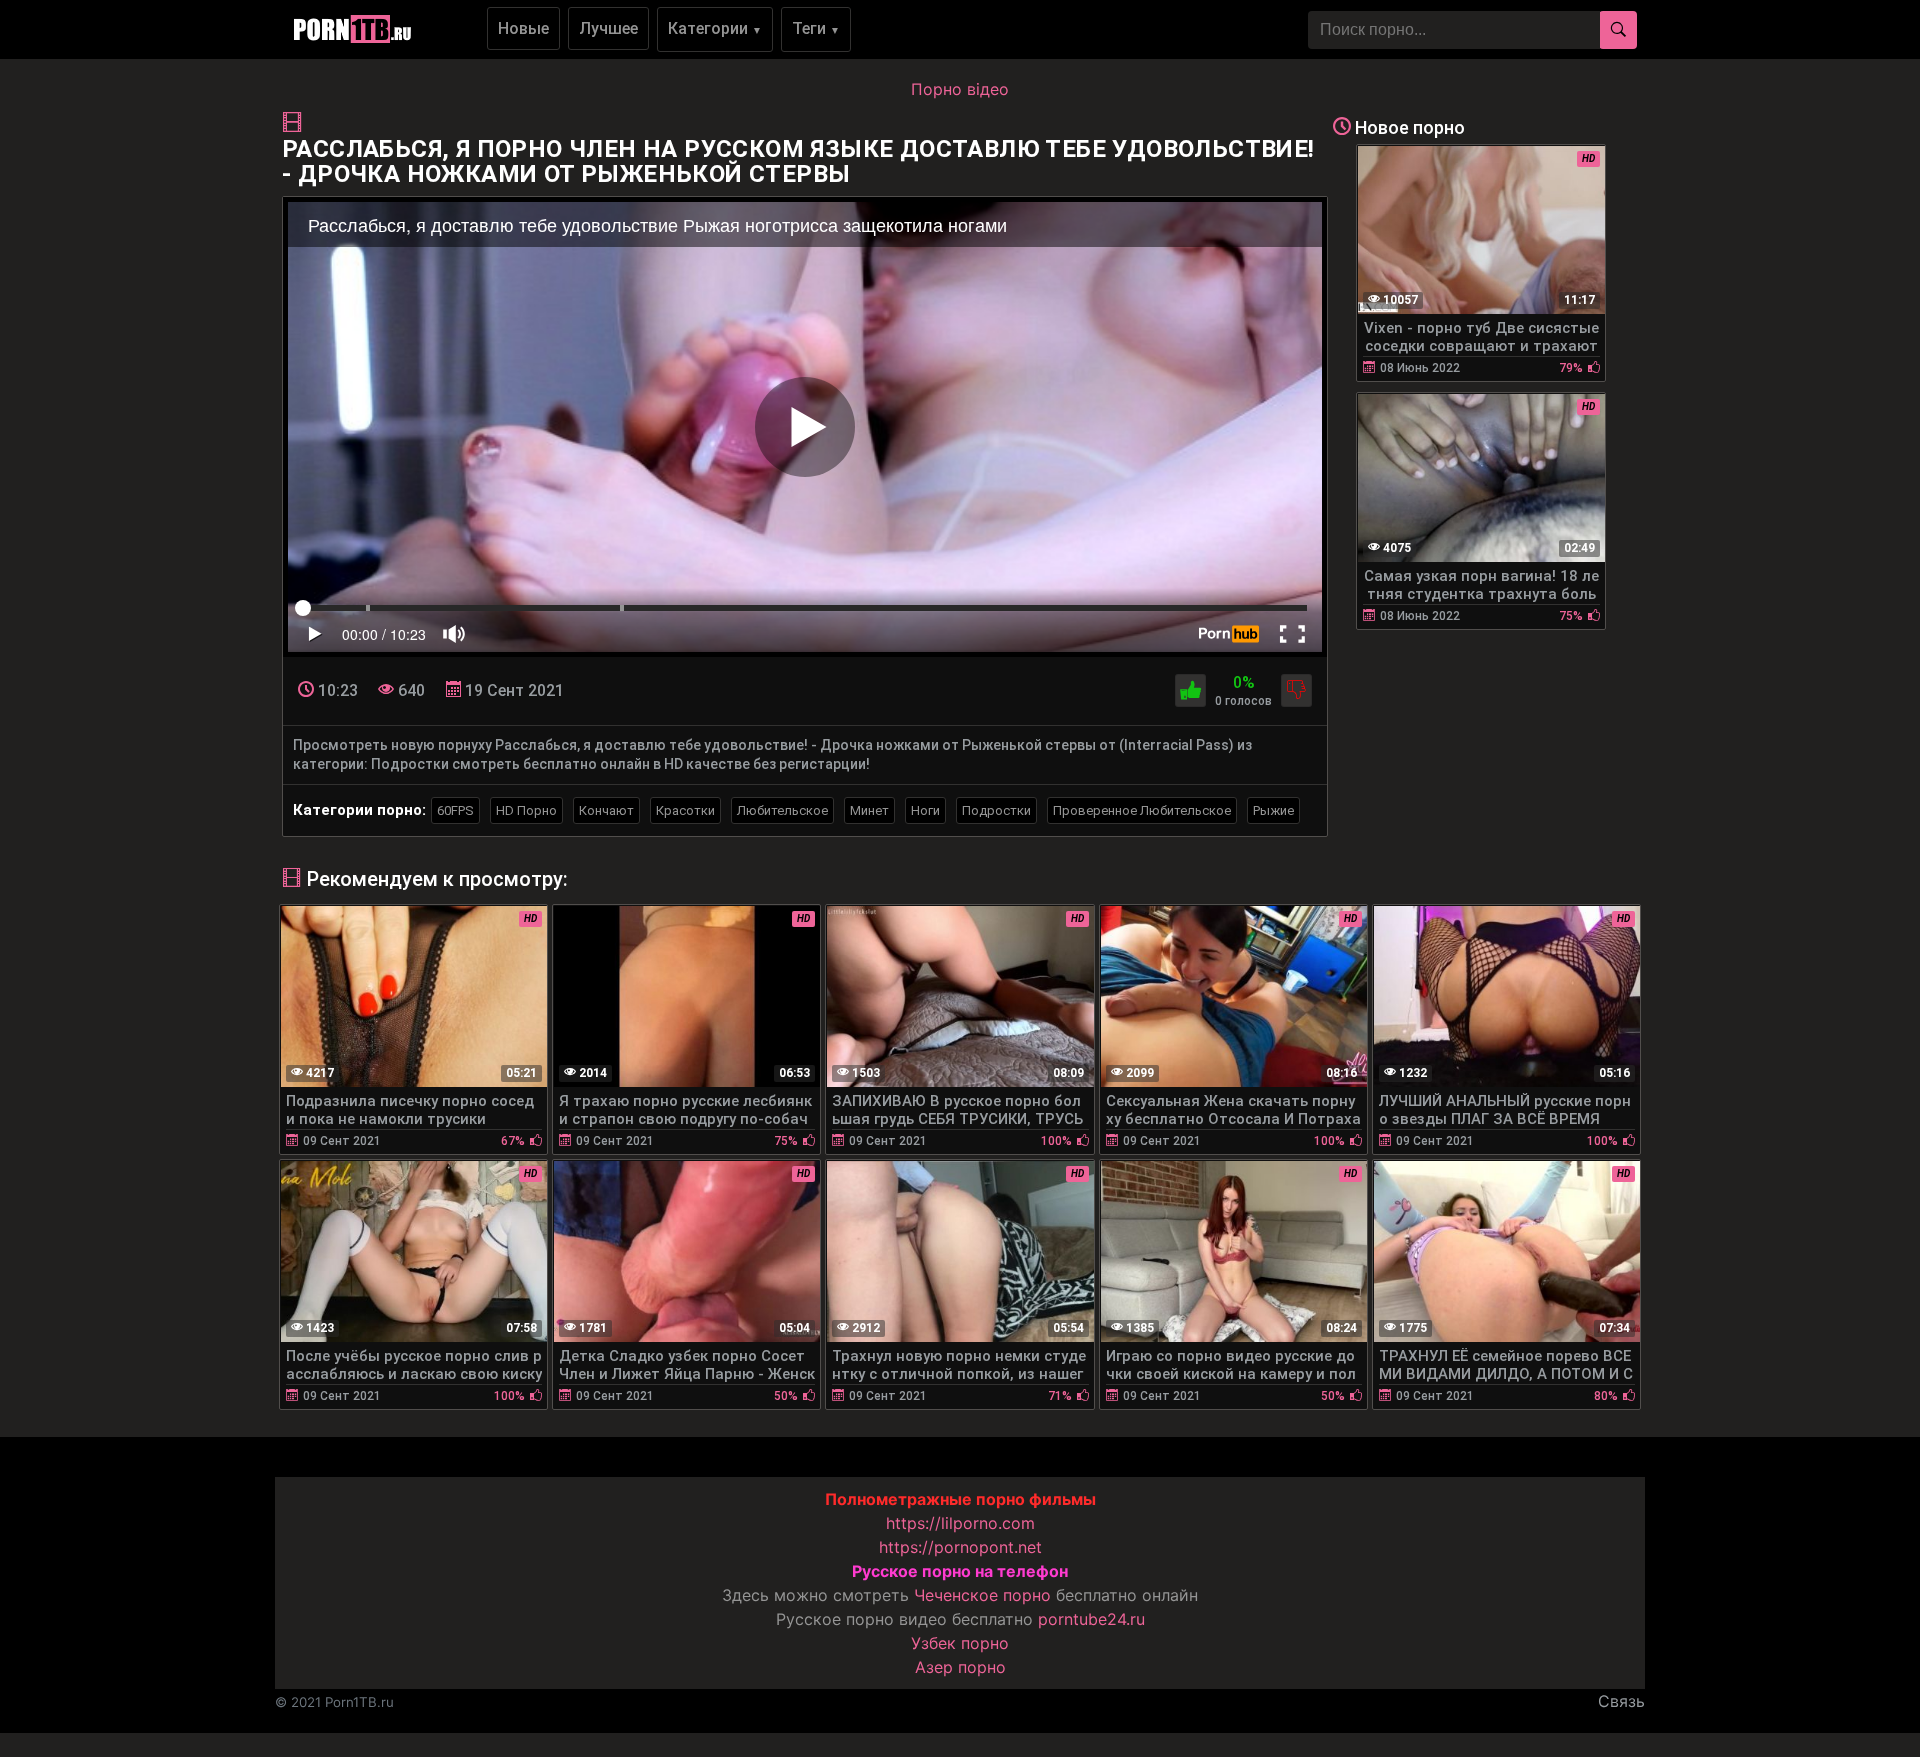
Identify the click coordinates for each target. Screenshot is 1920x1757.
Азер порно (960, 1667)
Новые (523, 28)
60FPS (455, 810)
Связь (1621, 1701)
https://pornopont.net (960, 1547)
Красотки (685, 810)
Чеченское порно (982, 1595)
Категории (715, 28)
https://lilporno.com (960, 1523)
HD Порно (526, 810)
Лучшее (608, 28)
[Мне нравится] (1190, 690)
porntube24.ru (1091, 1619)
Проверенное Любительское (1142, 810)
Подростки (996, 810)
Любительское (782, 810)
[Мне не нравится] (1296, 690)
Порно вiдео (960, 89)
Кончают (606, 810)
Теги (816, 28)
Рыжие (1273, 810)
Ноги (925, 810)
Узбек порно (960, 1643)
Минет (869, 810)
